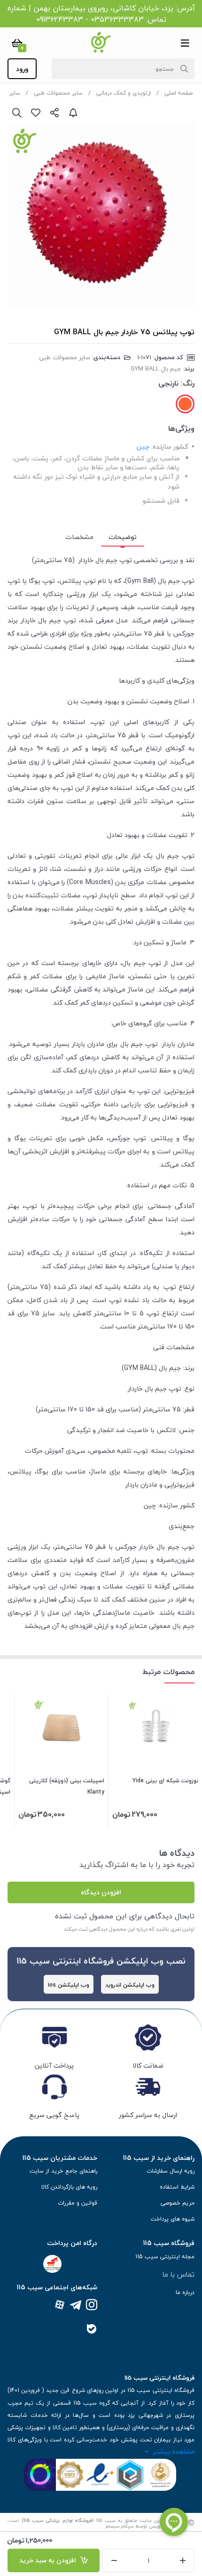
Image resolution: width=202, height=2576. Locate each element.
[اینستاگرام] (92, 2306)
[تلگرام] (76, 2306)
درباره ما (185, 2292)
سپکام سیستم (120, 2526)
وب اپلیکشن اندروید (130, 1985)
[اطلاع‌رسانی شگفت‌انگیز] (73, 113)
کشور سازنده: (170, 447)
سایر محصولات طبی (58, 93)
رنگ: (188, 383)
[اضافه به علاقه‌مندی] (36, 113)
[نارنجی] (185, 404)
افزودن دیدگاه (101, 1892)
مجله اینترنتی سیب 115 (165, 2257)
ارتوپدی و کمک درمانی (124, 93)
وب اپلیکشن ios (69, 1985)
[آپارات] (60, 2306)
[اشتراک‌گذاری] (54, 113)
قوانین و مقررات (78, 2203)
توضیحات (123, 537)
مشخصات (79, 537)
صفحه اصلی (179, 93)
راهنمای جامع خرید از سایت (63, 2171)
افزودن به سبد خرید (50, 2560)
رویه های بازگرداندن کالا (69, 2187)
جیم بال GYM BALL (156, 369)
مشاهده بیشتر (174, 2451)
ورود (22, 69)
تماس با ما (179, 2274)
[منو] (185, 43)
